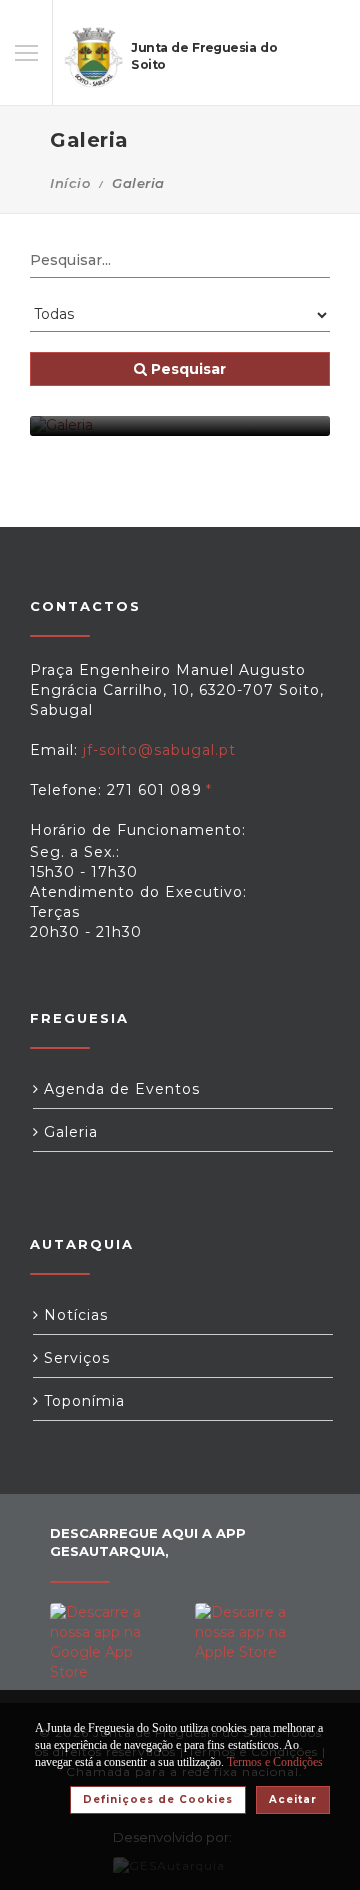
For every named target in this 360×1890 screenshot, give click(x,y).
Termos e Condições (275, 1762)
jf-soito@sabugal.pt (159, 750)
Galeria (68, 1132)
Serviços (74, 1358)
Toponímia (82, 1401)
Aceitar (293, 1799)
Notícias (73, 1315)
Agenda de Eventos (119, 1089)
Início (70, 183)
